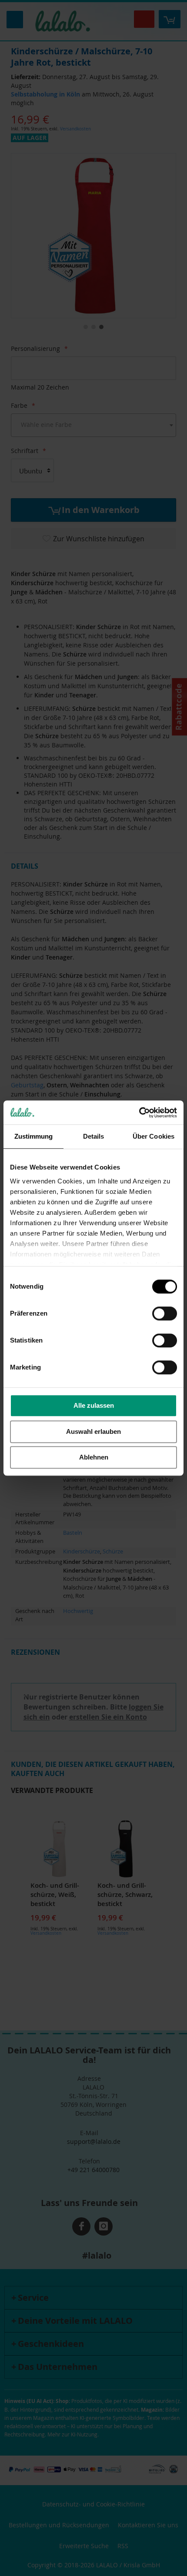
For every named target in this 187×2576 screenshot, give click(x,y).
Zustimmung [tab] (34, 1136)
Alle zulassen (94, 1405)
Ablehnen (94, 1457)
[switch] (165, 1314)
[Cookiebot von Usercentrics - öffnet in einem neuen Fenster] (139, 1113)
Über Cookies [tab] (154, 1136)
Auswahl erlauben (93, 1431)
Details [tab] (94, 1136)
